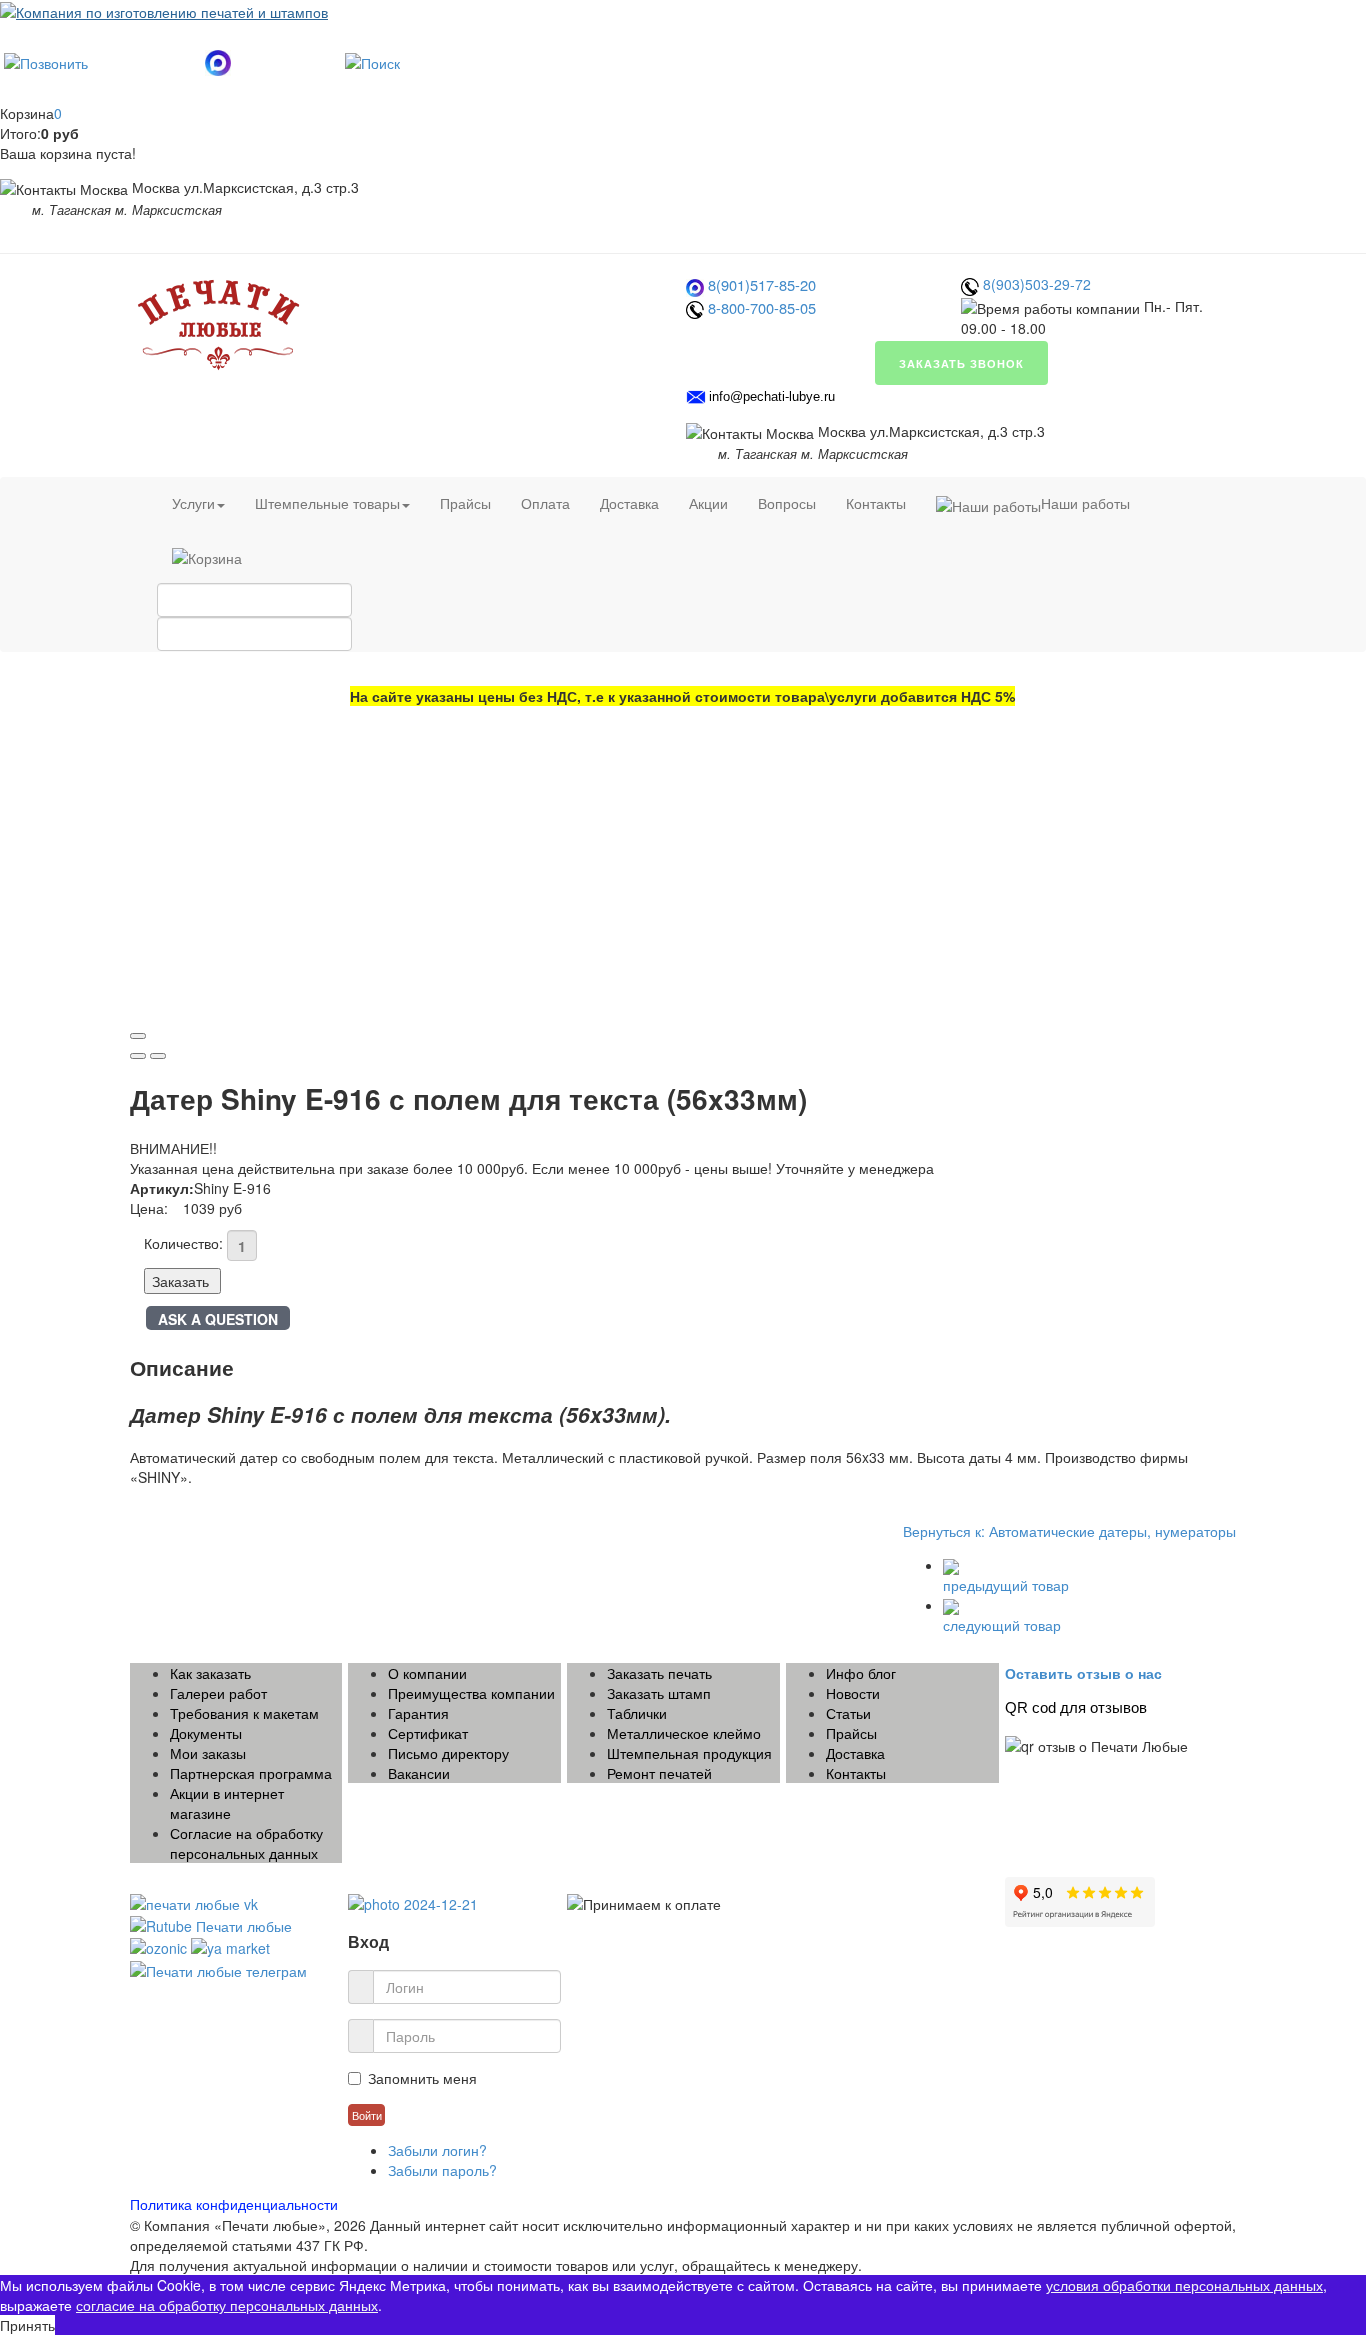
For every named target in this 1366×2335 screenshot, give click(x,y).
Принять (27, 2325)
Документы (206, 1733)
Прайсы (465, 503)
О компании (427, 1673)
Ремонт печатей (659, 1773)
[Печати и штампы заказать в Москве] (220, 322)
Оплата (545, 503)
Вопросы (787, 503)
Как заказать (210, 1673)
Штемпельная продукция (689, 1753)
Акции (708, 503)
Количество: (183, 1243)
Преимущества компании (471, 1693)
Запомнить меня (422, 2078)
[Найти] (372, 60)
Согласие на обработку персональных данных (246, 1843)
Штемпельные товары (327, 503)
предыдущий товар (1006, 1585)
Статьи (848, 1713)
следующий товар (1002, 1625)
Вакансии (419, 1773)
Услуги (193, 503)
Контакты (876, 503)
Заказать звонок (961, 363)
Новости (853, 1693)
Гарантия (418, 1713)
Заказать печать (659, 1673)
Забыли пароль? (442, 2170)
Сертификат (428, 1733)
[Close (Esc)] (138, 1036)
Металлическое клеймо (684, 1733)
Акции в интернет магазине (227, 1803)
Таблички (637, 1713)
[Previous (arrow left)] (138, 1056)
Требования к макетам (244, 1713)
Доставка (629, 503)
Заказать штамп (659, 1693)
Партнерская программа (251, 1773)
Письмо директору (448, 1753)
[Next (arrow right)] (158, 1056)
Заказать (180, 1281)
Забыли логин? (437, 2150)
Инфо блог (861, 1673)
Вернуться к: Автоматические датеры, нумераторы (1069, 1531)
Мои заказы (208, 1753)
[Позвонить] (46, 60)
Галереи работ (218, 1693)
